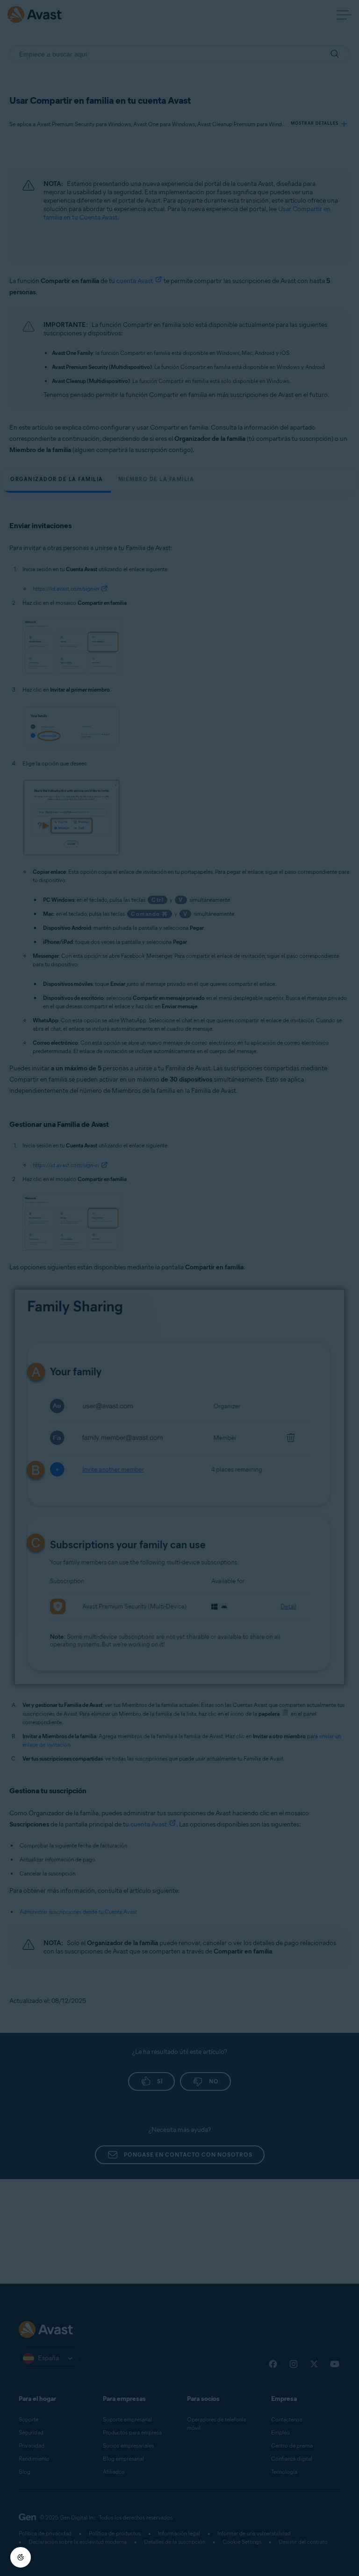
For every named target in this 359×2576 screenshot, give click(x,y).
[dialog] (179, 1288)
